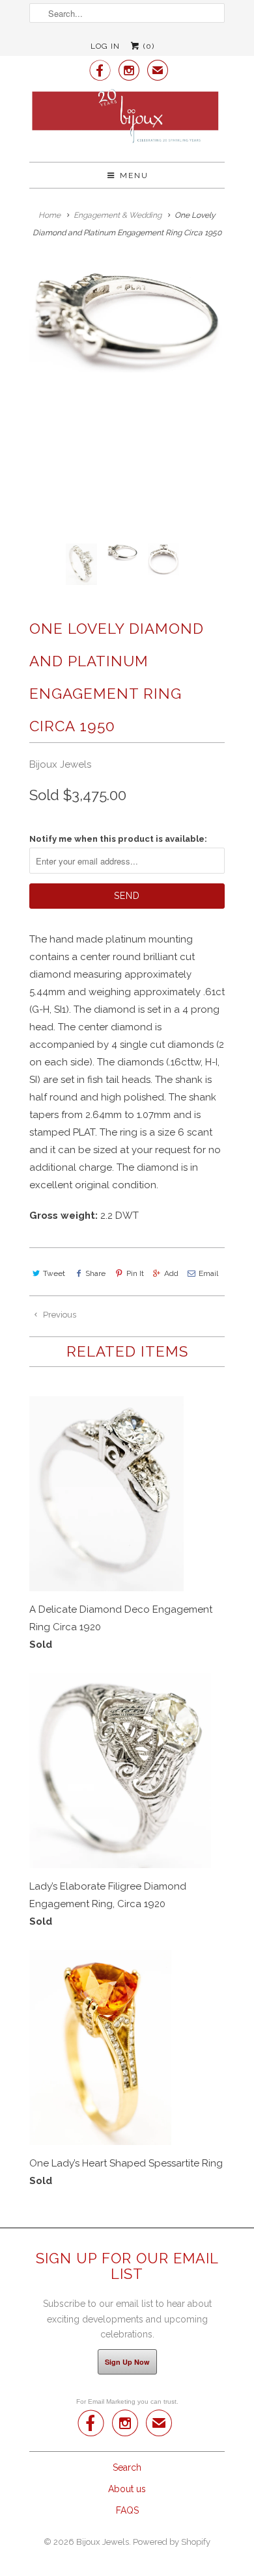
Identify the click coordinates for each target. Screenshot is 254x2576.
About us (127, 2489)
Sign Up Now (127, 2362)
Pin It (135, 1273)
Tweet (54, 1273)
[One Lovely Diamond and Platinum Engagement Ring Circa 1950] (127, 319)
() (148, 46)
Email (208, 1273)
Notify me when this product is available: (118, 839)
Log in (105, 46)
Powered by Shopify (172, 2542)
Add (171, 1273)
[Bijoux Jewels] (127, 120)
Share (95, 1273)
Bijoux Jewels (60, 764)
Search (127, 2467)
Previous (59, 1315)
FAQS (127, 2510)
